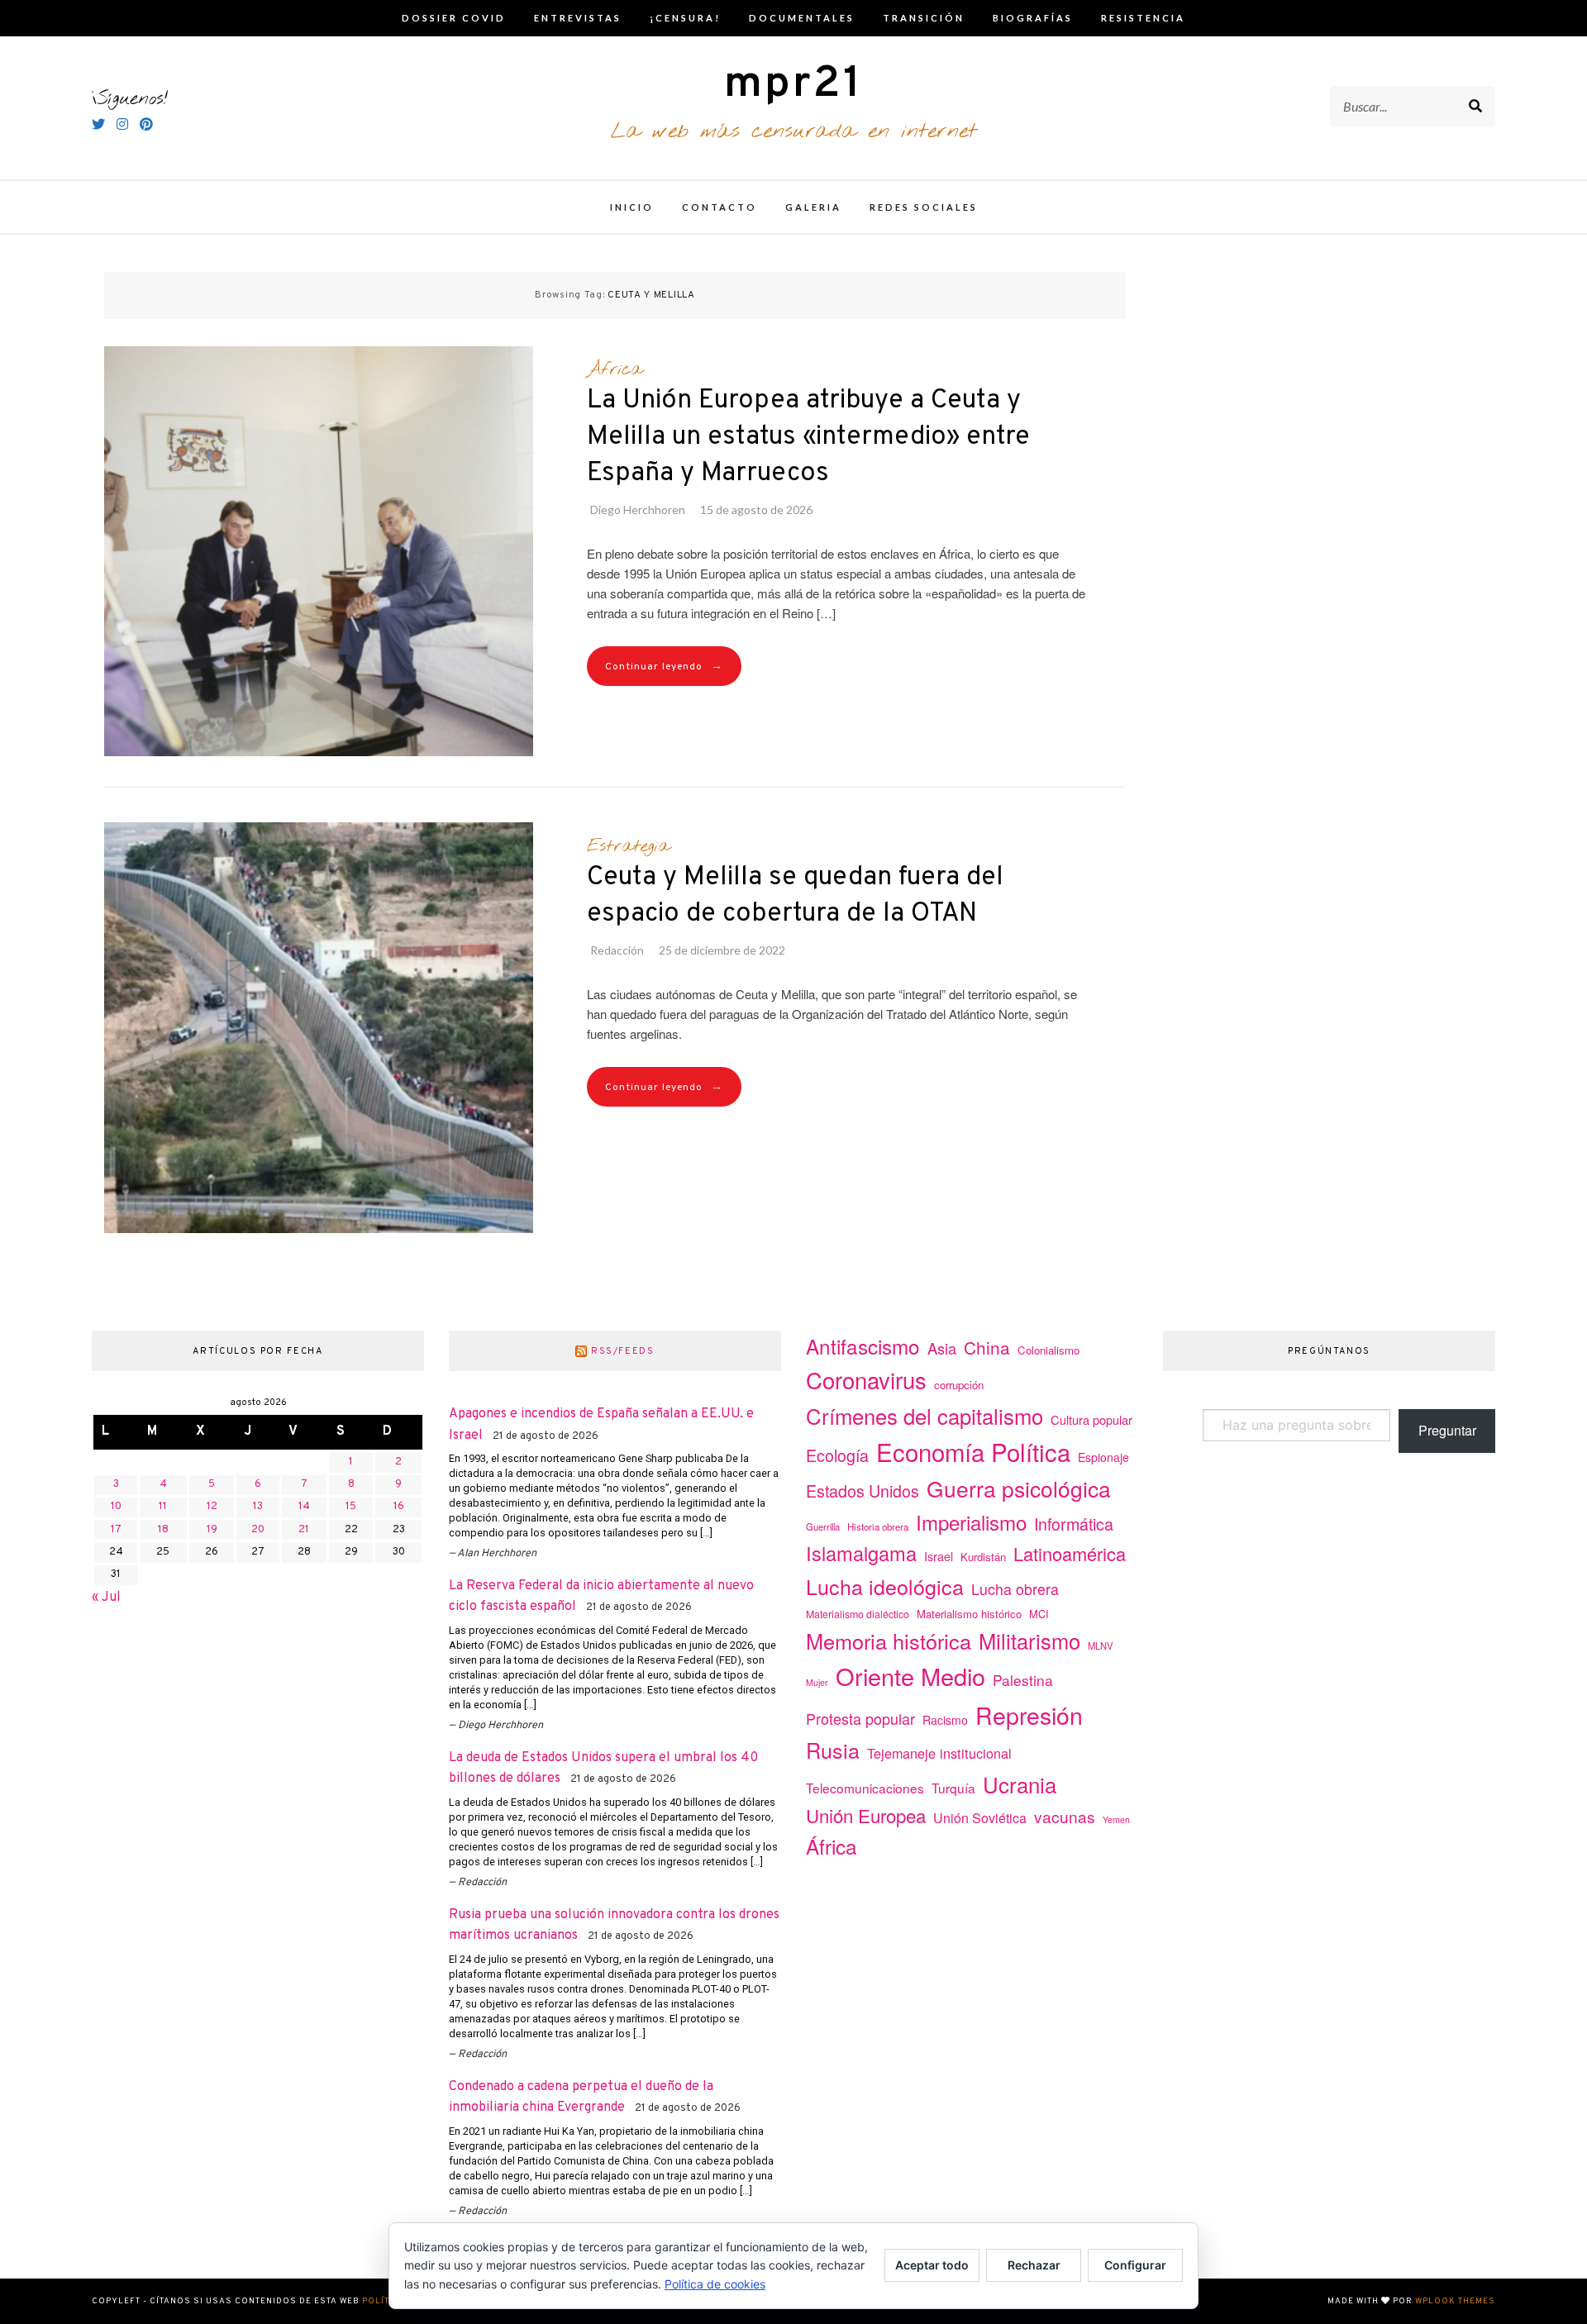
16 (399, 1507)
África (615, 369)
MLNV (1100, 1645)
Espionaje (1103, 1457)
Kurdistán (983, 1557)
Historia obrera (878, 1526)
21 (304, 1530)
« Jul (106, 1598)
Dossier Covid (454, 18)
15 (351, 1507)
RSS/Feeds (623, 1351)
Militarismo (1029, 1641)
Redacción (617, 950)
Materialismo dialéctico (858, 1614)
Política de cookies (715, 2284)
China (987, 1347)
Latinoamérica (1070, 1553)
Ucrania (1020, 1784)
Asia (942, 1348)
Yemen (1116, 1819)
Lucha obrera (1015, 1589)
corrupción (959, 1385)
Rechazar (1034, 2265)
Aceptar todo (932, 2265)
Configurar (1135, 2265)
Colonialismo (1048, 1350)
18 (163, 1530)
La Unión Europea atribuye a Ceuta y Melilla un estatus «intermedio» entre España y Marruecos (808, 437)
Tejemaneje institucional (939, 1753)
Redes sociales (924, 207)
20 (258, 1530)
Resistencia (1143, 18)
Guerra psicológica (1019, 1488)
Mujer (817, 1682)
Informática (1074, 1524)
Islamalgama (861, 1553)
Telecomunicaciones (865, 1788)
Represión (1029, 1714)
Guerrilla (823, 1526)
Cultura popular (1091, 1419)
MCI (1039, 1614)
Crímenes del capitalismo (925, 1415)
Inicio (632, 207)
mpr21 (793, 85)
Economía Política (973, 1451)
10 (116, 1507)
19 (212, 1530)
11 (163, 1507)
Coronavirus (866, 1380)
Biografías (1033, 18)
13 (258, 1507)
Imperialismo (971, 1522)
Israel (939, 1556)
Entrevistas (578, 18)
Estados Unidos (863, 1491)
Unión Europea (866, 1815)
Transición (924, 18)
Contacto (720, 207)
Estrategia (628, 846)
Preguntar (1447, 1430)
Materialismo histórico (969, 1614)
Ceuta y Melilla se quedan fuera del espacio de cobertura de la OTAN (795, 896)
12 (212, 1507)
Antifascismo (863, 1346)
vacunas (1065, 1816)
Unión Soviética (980, 1818)
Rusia (833, 1750)
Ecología (837, 1455)
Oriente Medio (910, 1676)
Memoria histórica (889, 1641)
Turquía (953, 1788)
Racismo (945, 1720)
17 (116, 1530)
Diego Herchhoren (638, 510)
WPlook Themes (1455, 2301)
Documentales (802, 18)
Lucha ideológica (885, 1586)
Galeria (813, 207)
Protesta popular (860, 1718)
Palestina (1023, 1680)
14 (304, 1507)
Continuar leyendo (664, 667)
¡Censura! (685, 18)
